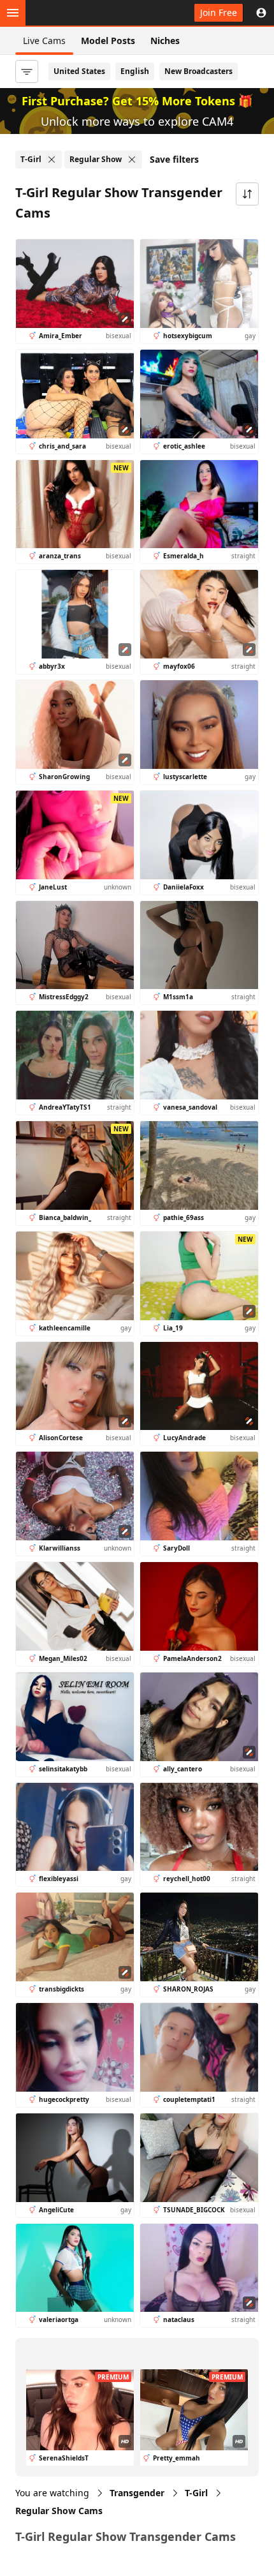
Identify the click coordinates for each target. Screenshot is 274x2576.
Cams (59, 2511)
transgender (137, 2493)
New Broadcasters (198, 71)
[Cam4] (71, 13)
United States (79, 71)
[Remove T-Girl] (52, 160)
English (135, 71)
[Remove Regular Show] (132, 160)
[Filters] (27, 71)
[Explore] (13, 13)
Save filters (174, 159)
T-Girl (196, 2493)
